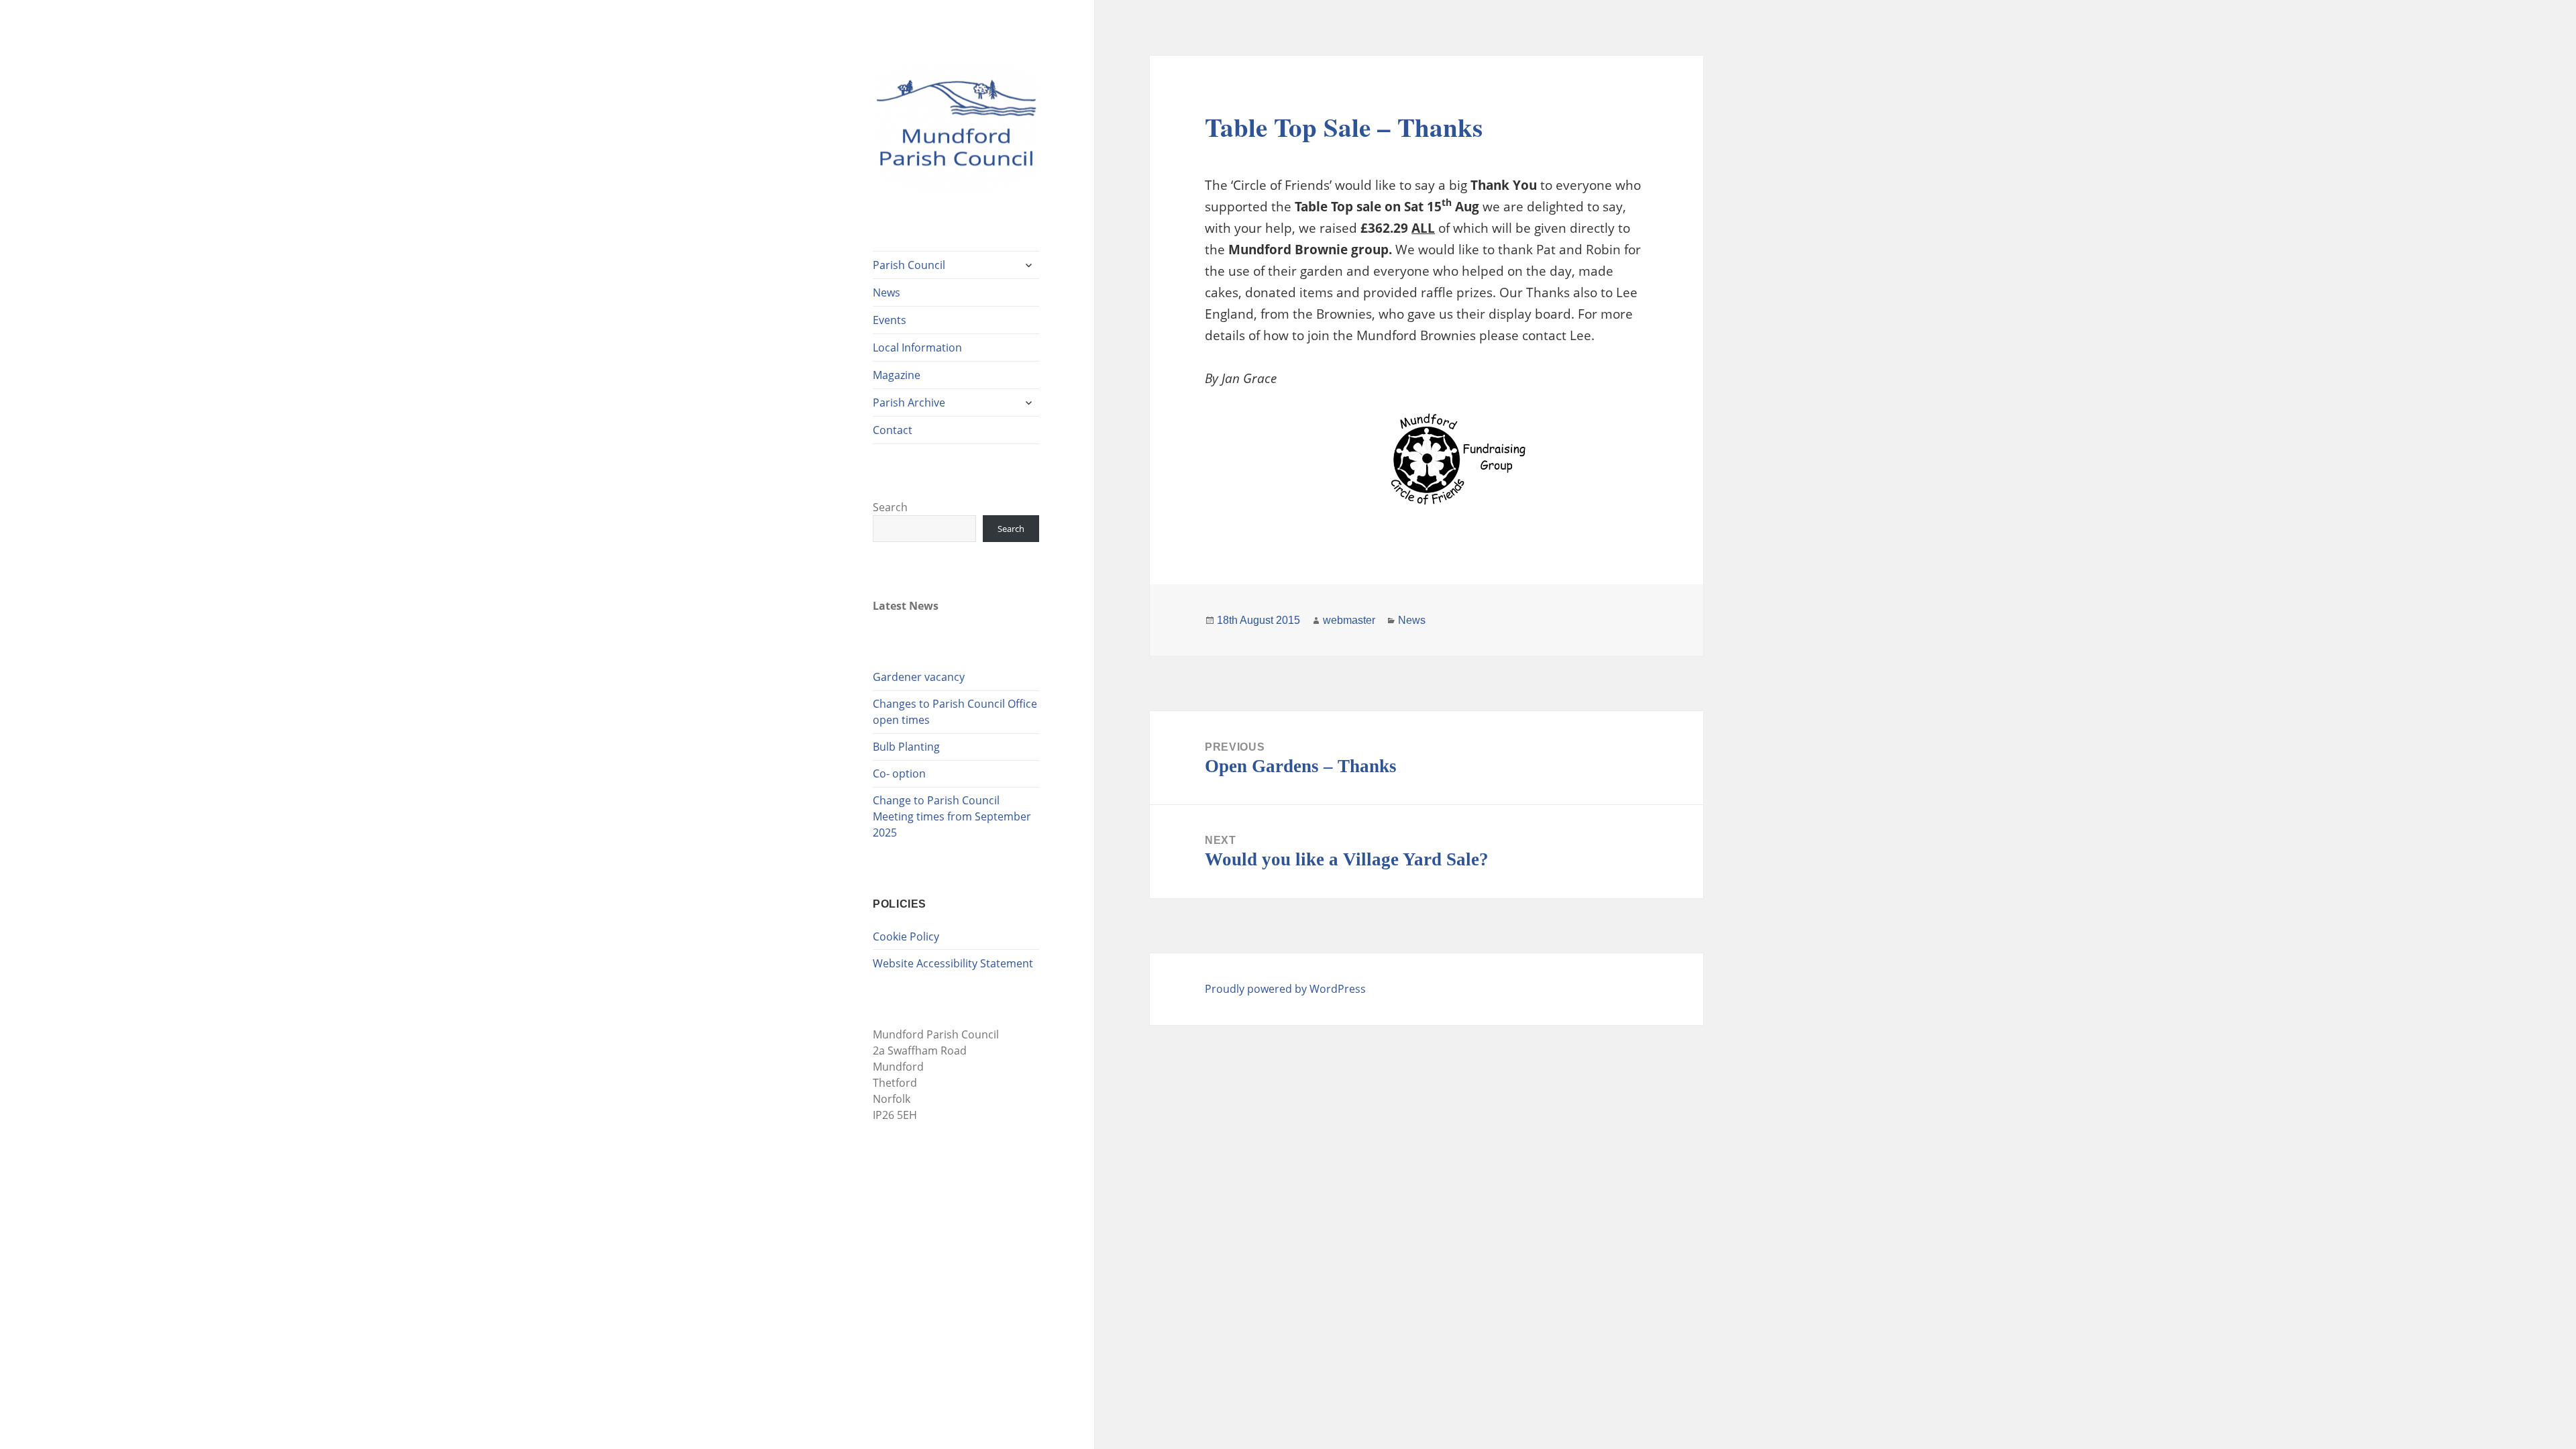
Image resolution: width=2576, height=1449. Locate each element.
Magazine (897, 375)
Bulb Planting (906, 747)
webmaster (1349, 620)
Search (890, 507)
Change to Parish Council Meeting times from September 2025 (952, 816)
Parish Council (909, 265)
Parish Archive (909, 402)
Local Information (917, 347)
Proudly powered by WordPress (1285, 989)
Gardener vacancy (919, 677)
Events (890, 320)
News (887, 292)
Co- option (899, 773)
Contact (893, 430)
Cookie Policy (906, 936)
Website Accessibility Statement (953, 963)
